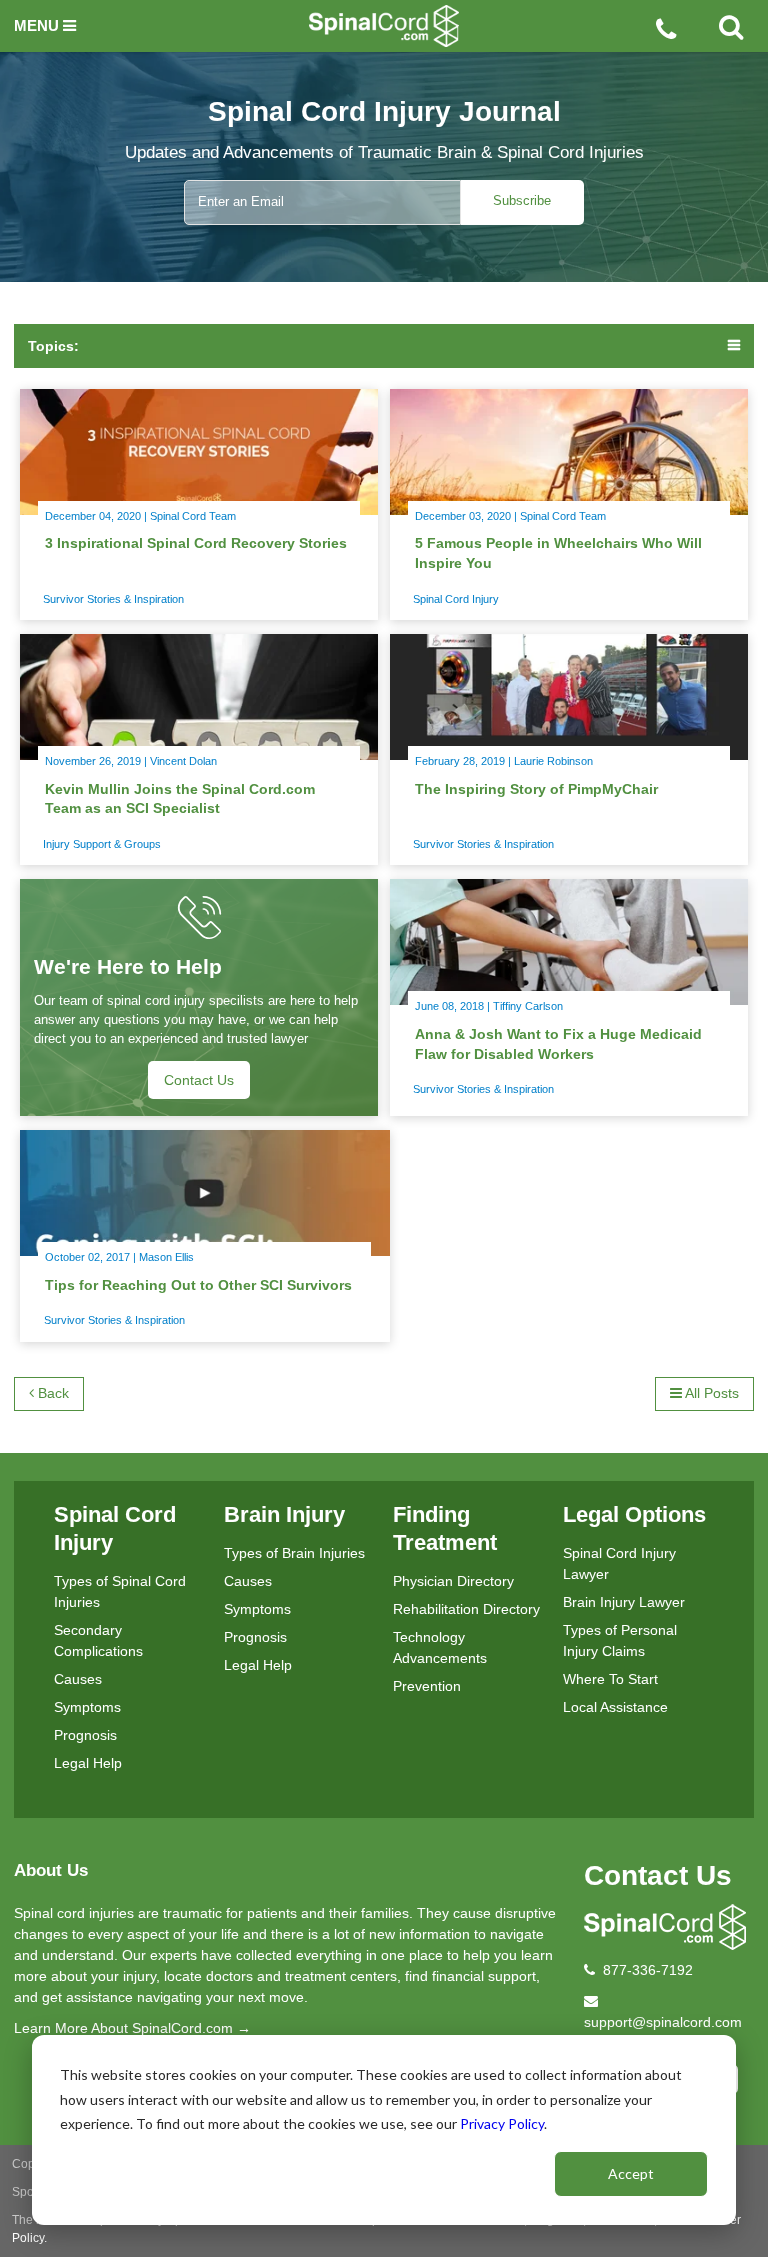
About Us (51, 1870)
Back (51, 1393)
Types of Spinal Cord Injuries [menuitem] (120, 1591)
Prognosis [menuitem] (85, 1735)
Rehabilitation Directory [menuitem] (466, 1609)
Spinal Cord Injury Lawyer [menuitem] (619, 1563)
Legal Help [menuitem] (88, 1763)
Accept (631, 2173)
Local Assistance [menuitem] (615, 1707)
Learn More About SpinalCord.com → (132, 2028)
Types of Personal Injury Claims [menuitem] (620, 1640)
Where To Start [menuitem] (610, 1679)
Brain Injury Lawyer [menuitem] (624, 1602)
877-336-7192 (648, 1970)
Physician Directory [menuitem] (453, 1581)
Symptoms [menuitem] (87, 1707)
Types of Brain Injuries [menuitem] (294, 1553)
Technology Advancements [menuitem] (440, 1647)
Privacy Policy (502, 2123)
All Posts (710, 1393)
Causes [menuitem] (78, 1679)
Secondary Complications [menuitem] (98, 1640)
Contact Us (658, 1875)
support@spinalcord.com (663, 2022)
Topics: (53, 346)
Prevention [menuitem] (427, 1686)
